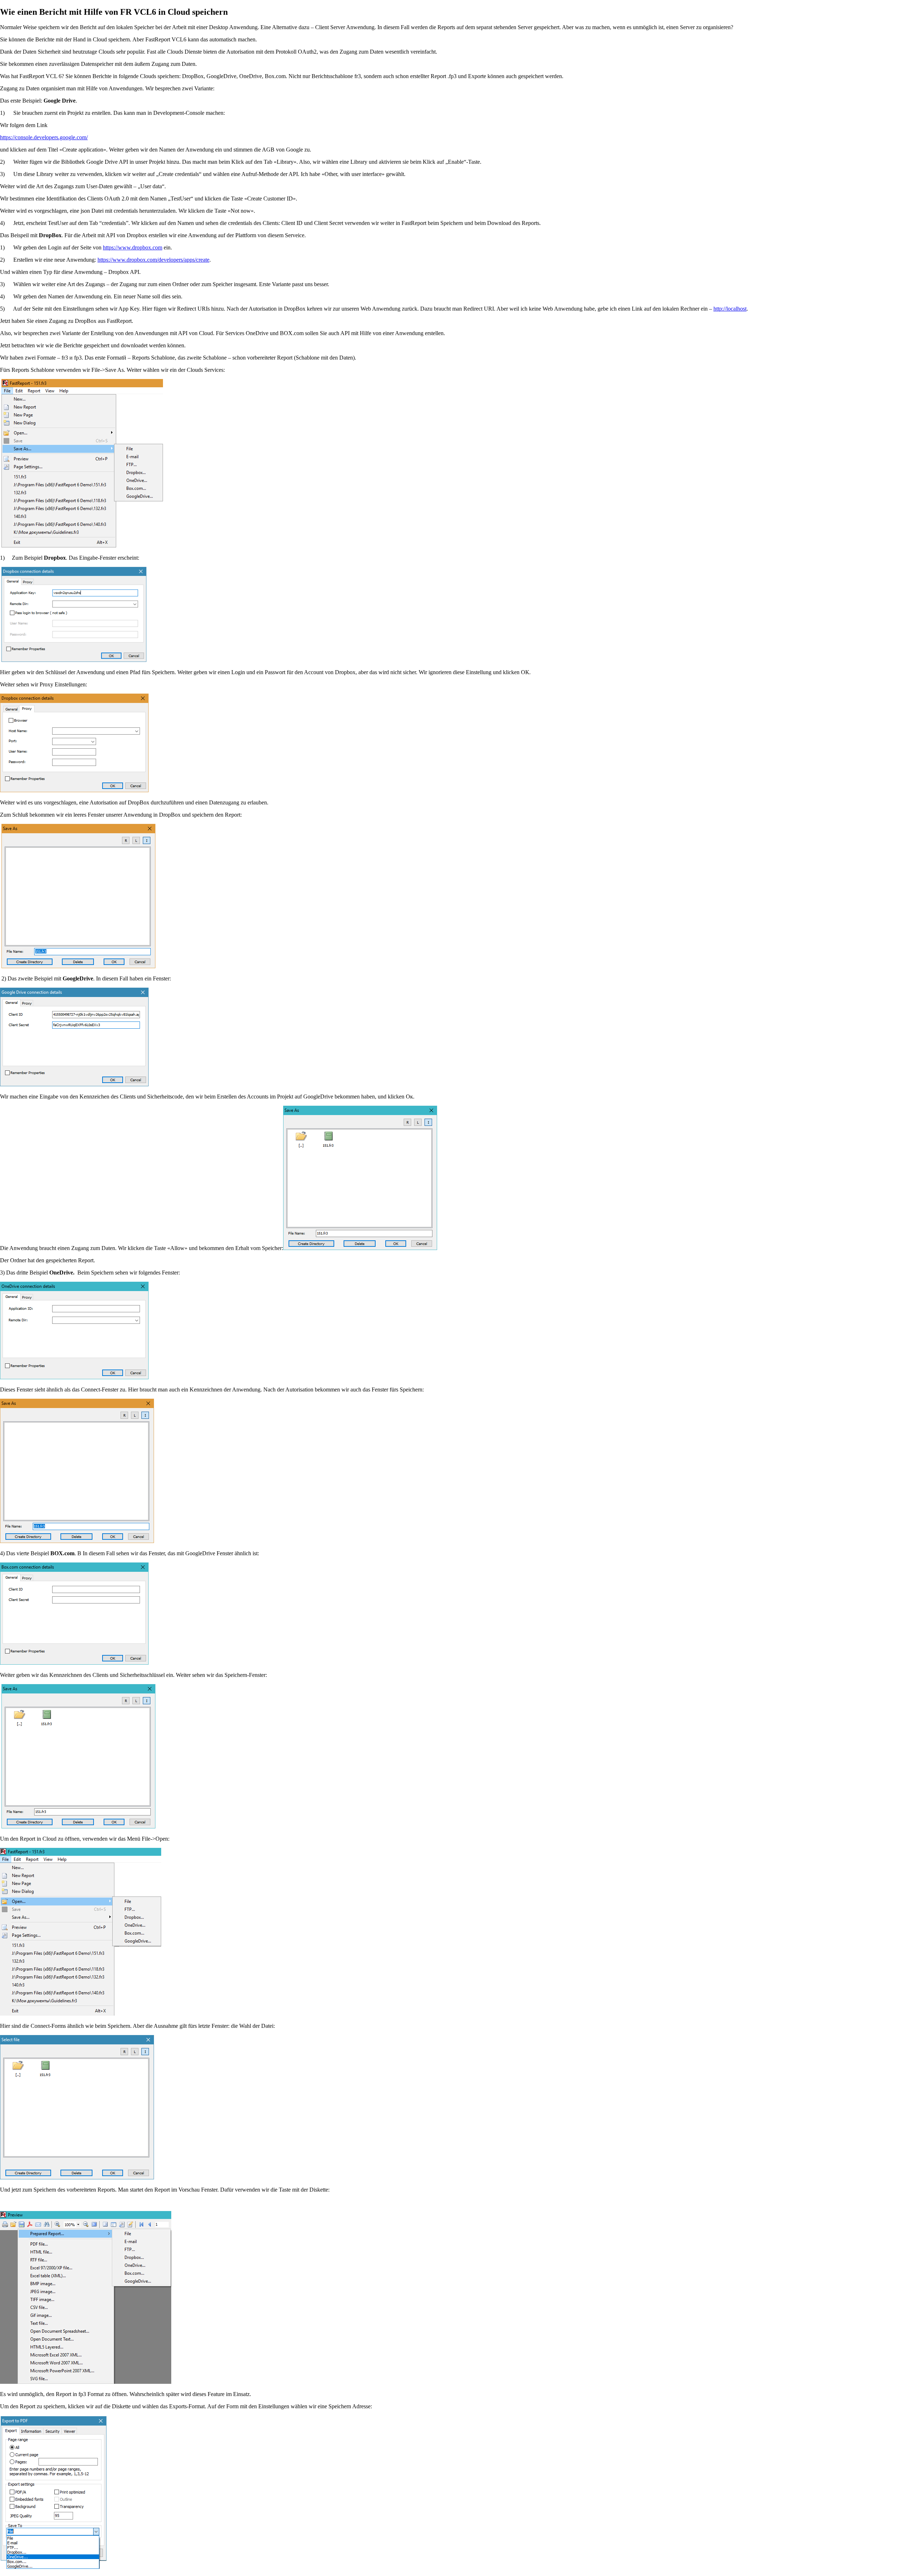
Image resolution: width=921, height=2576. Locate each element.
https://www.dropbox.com (133, 247)
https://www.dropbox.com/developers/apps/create (153, 260)
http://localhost (730, 309)
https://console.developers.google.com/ (44, 137)
